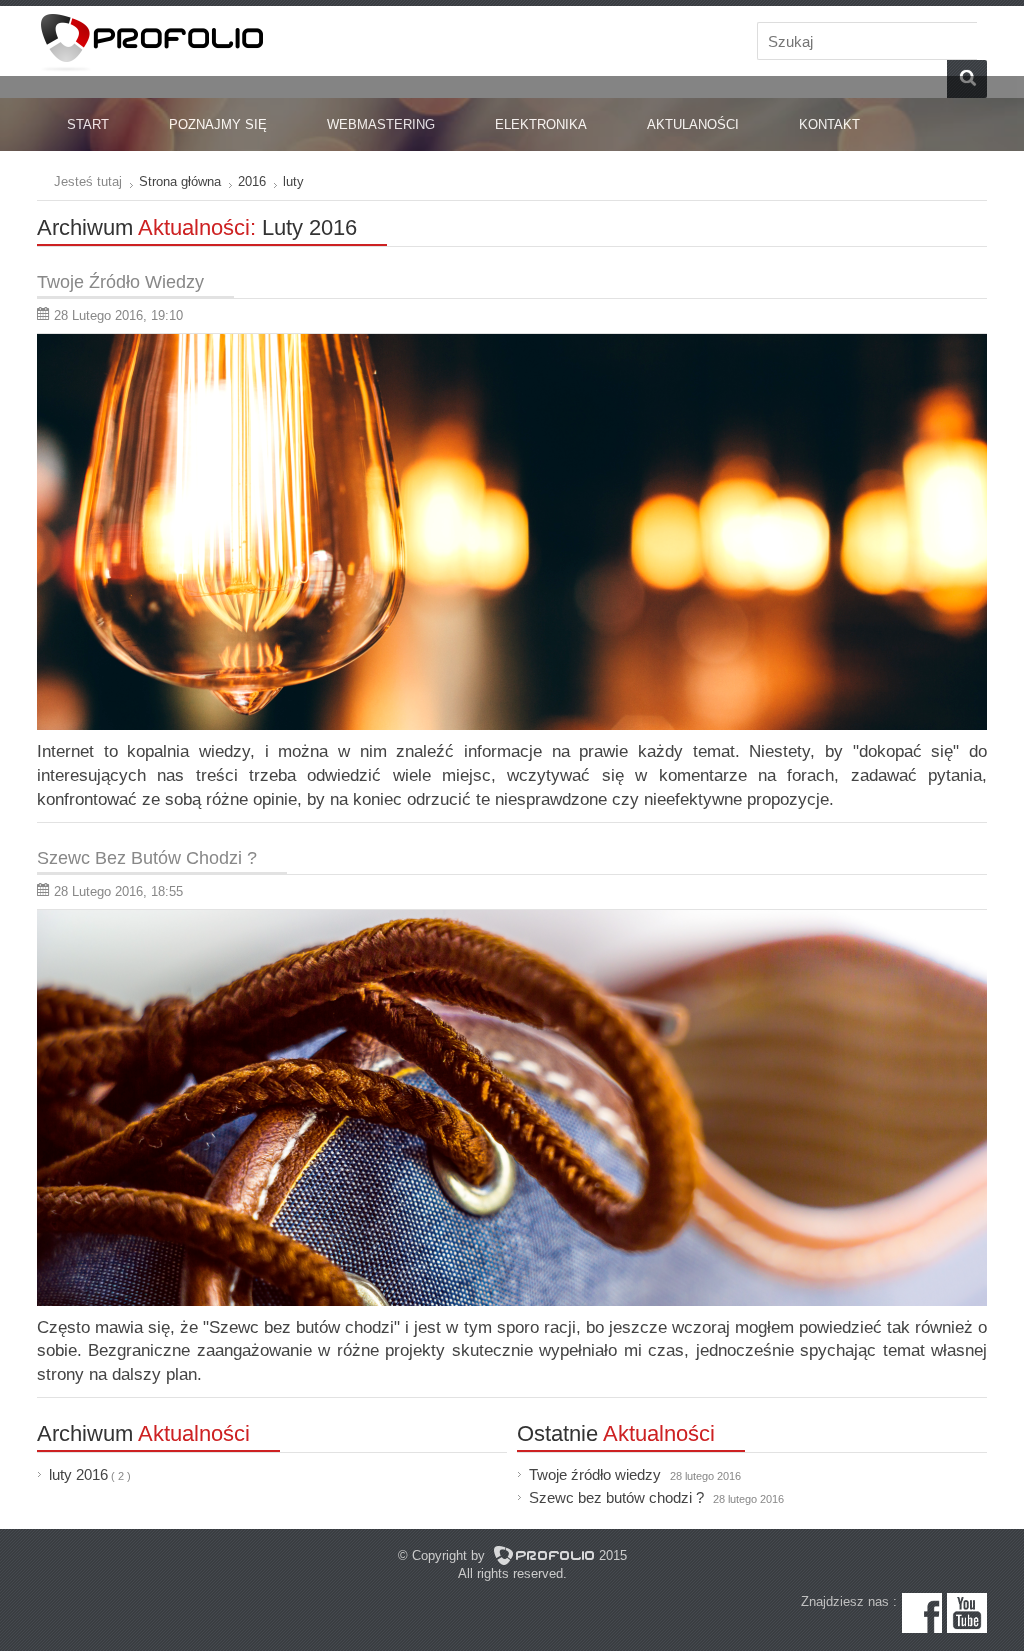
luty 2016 (78, 1474)
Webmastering (381, 124)
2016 (252, 181)
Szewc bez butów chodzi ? (656, 1497)
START (88, 124)
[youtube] (967, 1628)
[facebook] (922, 1628)
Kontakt (829, 124)
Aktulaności (693, 124)
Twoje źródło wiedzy (635, 1474)
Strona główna (180, 181)
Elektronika (541, 124)
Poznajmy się (218, 124)
